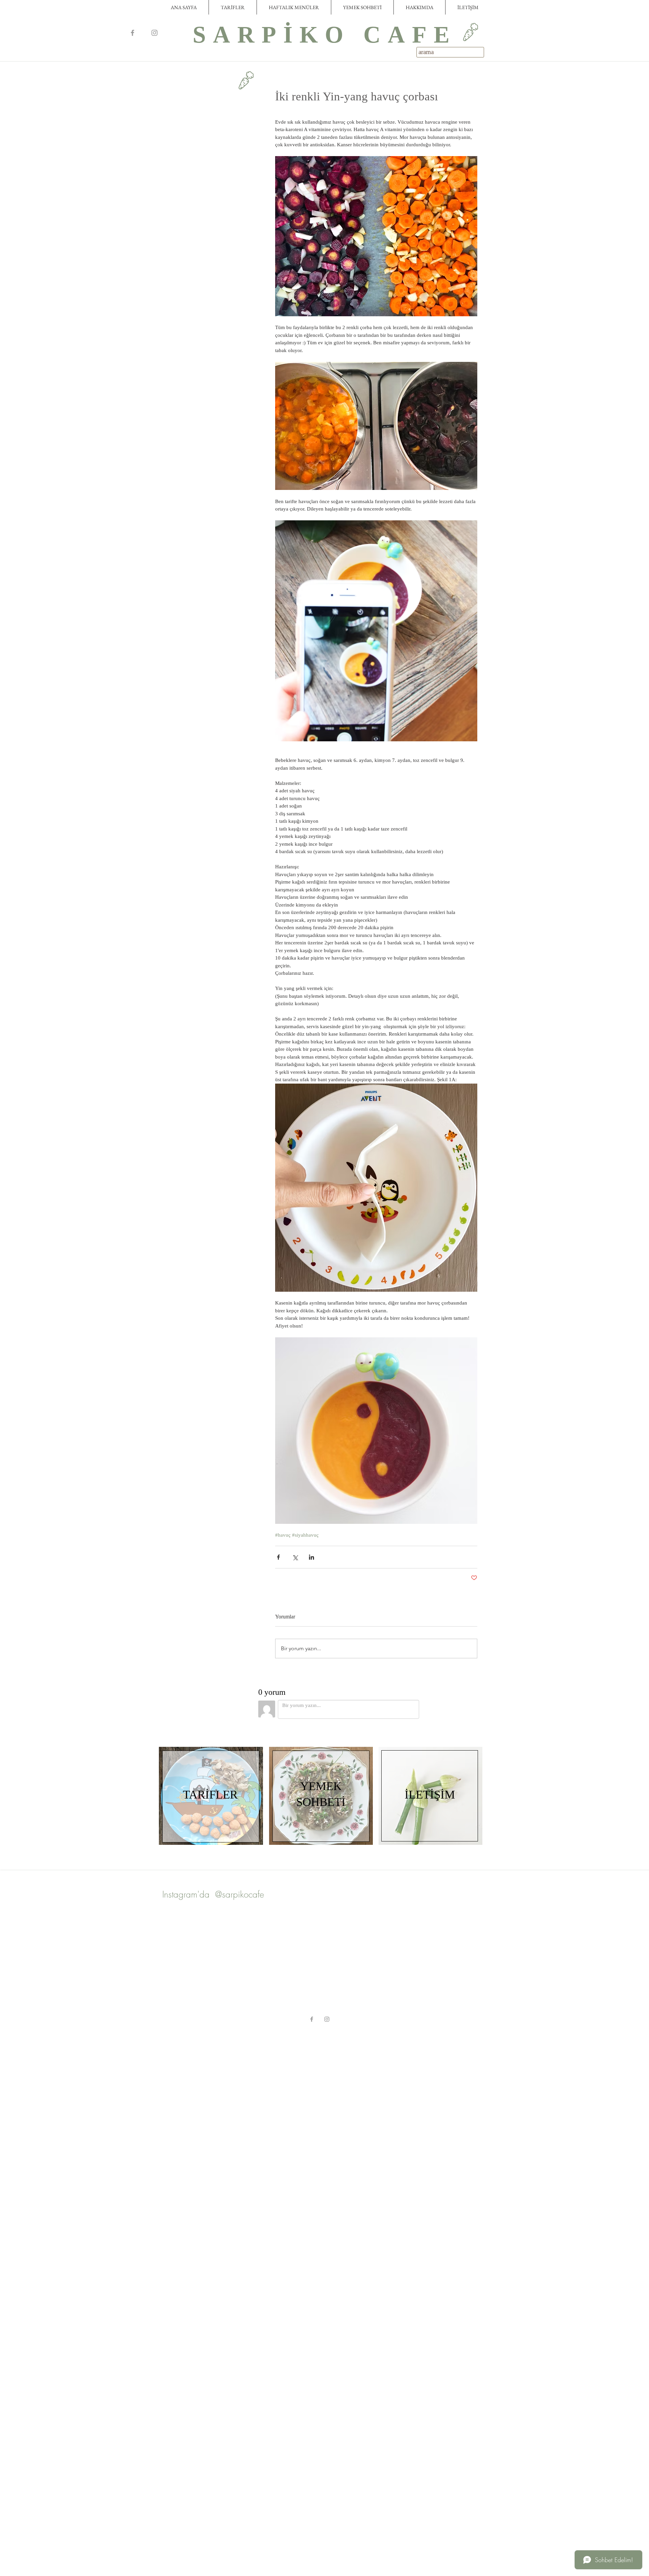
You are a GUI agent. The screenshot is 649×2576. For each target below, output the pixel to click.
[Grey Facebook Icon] (133, 33)
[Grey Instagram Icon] (154, 33)
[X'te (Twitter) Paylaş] (295, 1557)
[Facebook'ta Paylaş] (278, 1557)
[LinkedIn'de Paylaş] (311, 1557)
